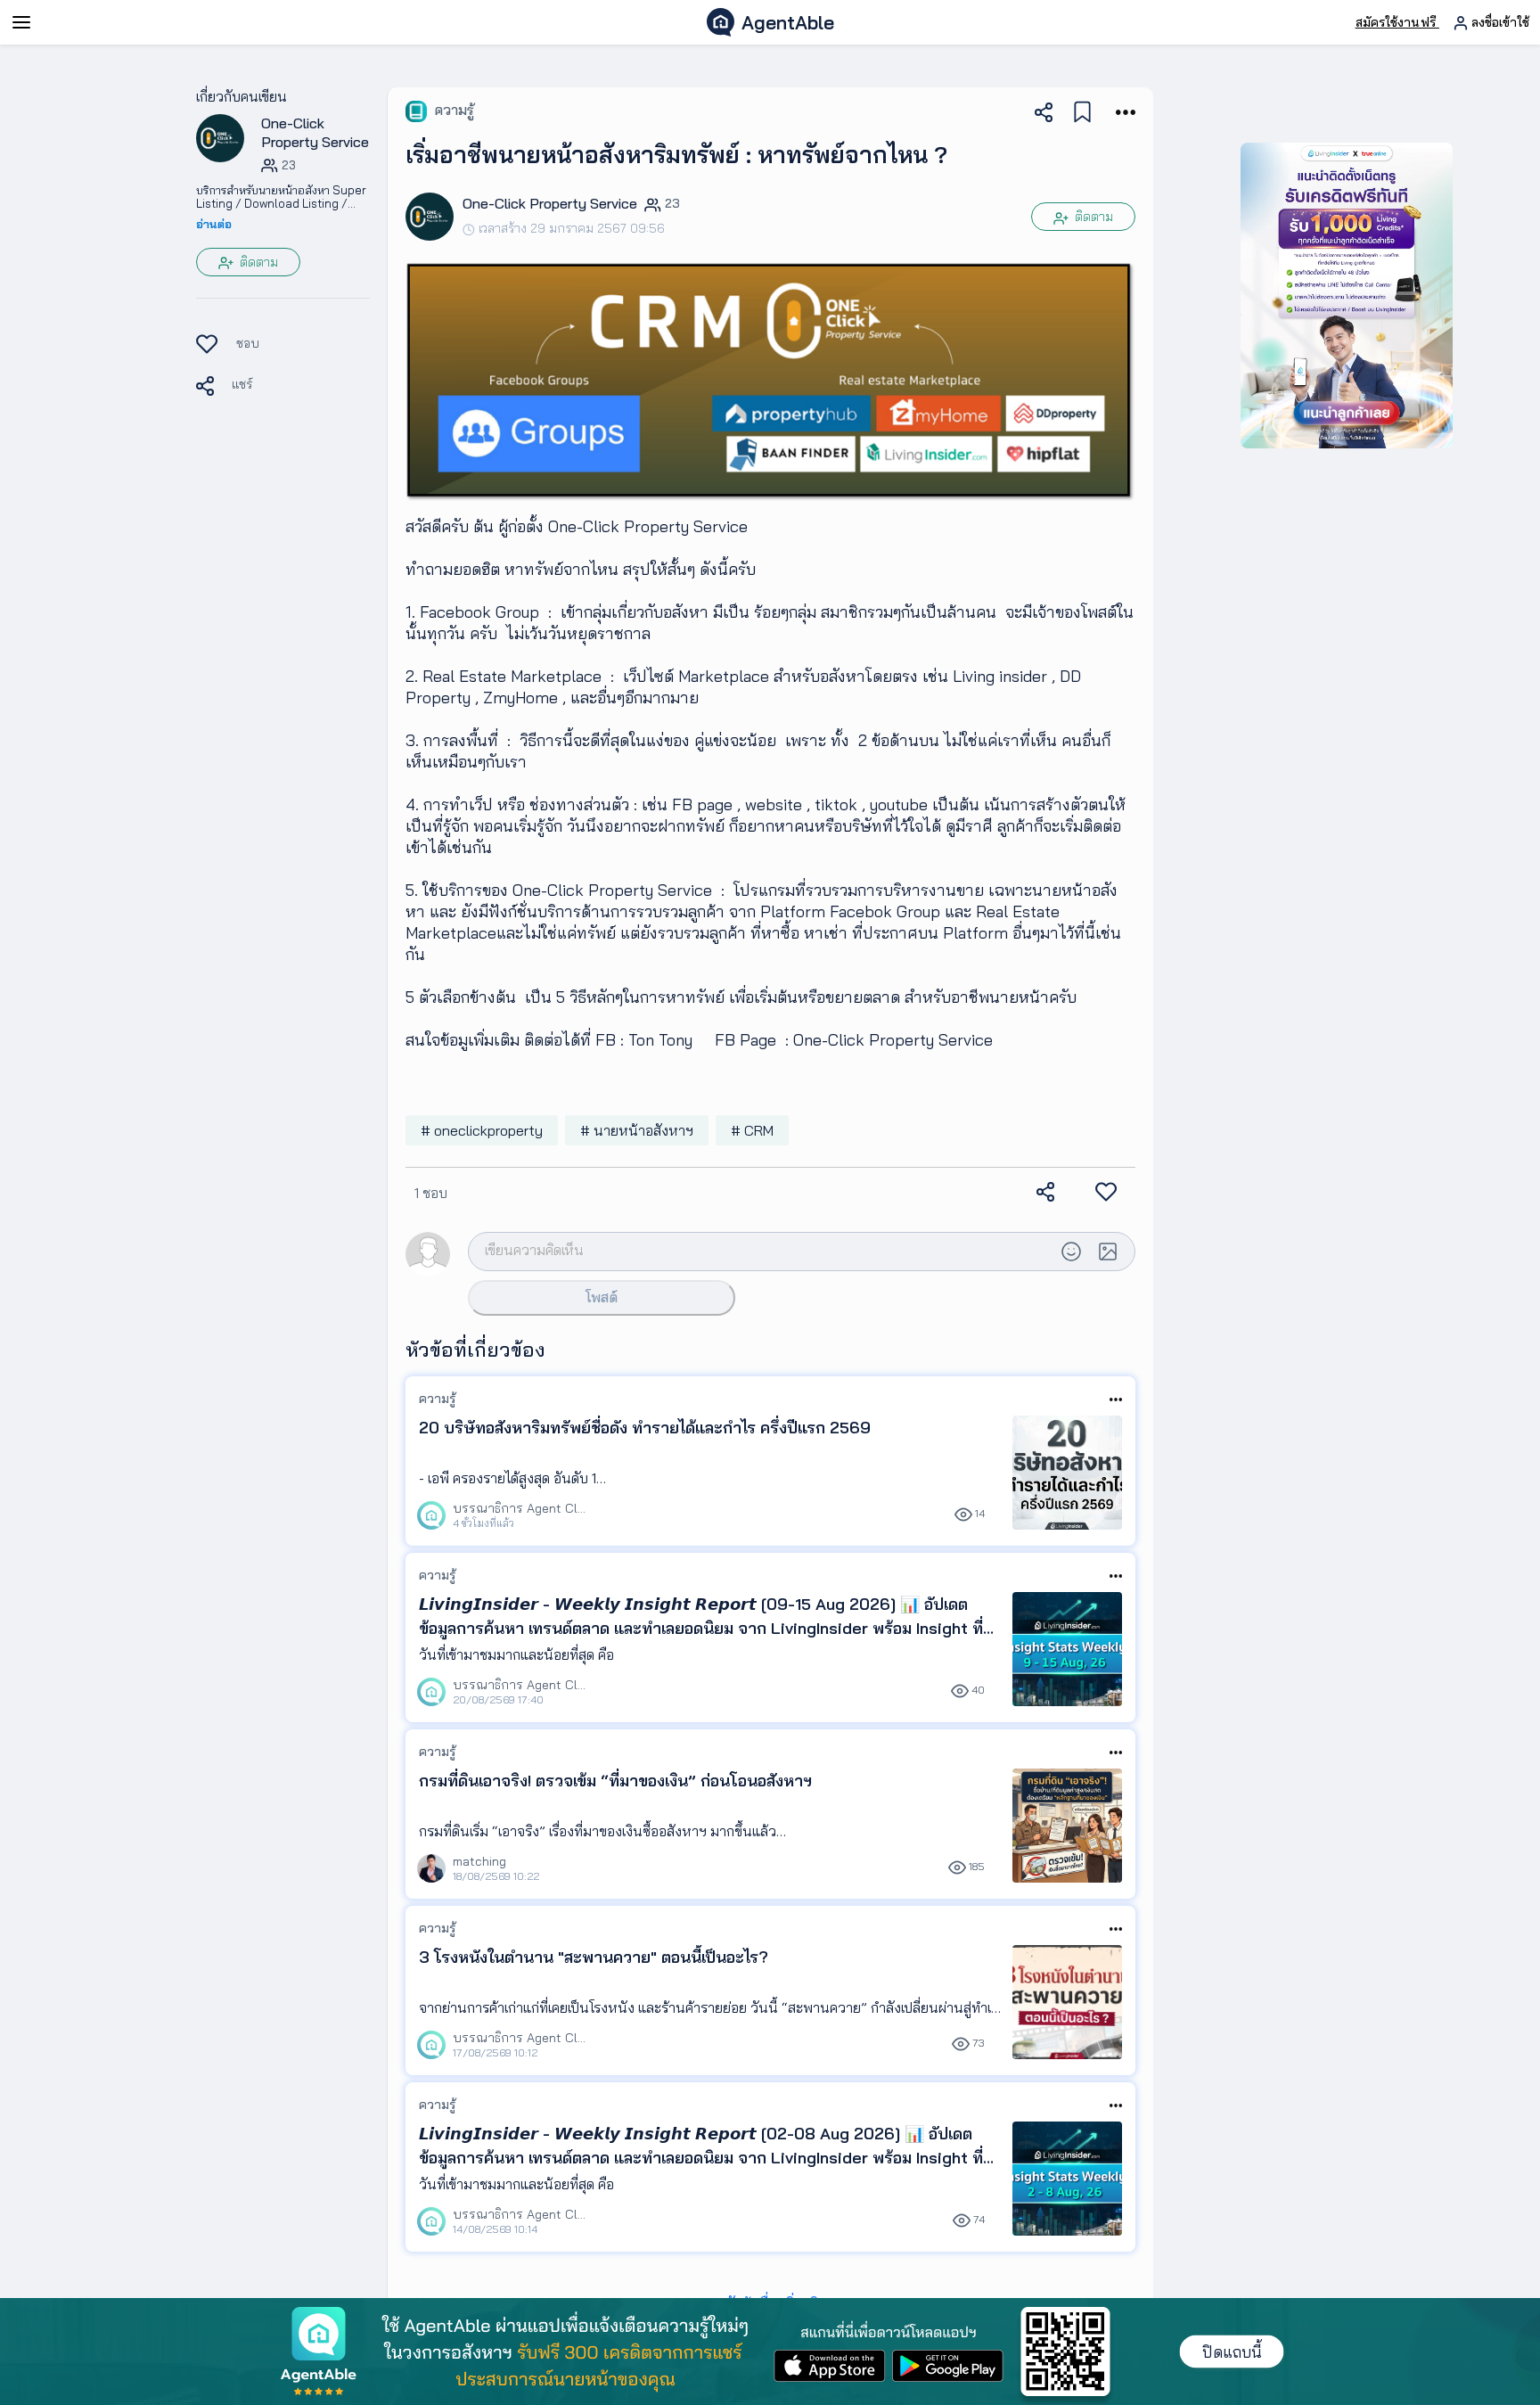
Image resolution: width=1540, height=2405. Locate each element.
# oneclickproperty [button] (482, 1130)
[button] (220, 137)
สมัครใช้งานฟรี (1397, 22)
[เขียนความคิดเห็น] (761, 1250)
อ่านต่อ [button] (214, 224)
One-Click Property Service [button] (315, 132)
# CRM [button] (752, 1130)
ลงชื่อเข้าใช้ (1499, 22)
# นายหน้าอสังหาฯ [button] (637, 1130)
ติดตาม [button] (257, 262)
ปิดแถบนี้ (1232, 2352)
